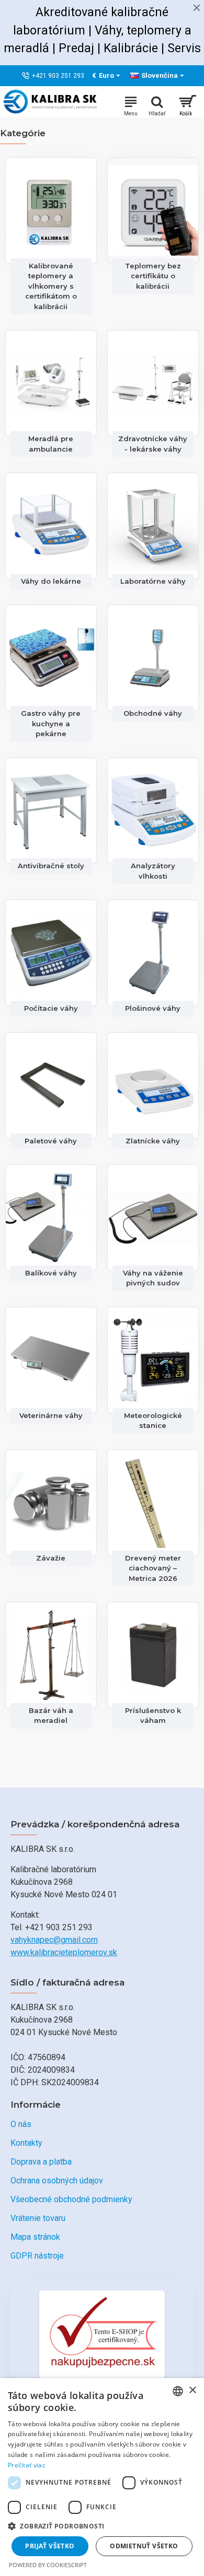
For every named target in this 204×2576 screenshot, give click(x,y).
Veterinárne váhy (51, 1415)
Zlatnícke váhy (153, 1141)
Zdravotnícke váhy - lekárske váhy (153, 444)
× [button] (192, 2390)
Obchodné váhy (153, 713)
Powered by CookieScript (48, 2565)
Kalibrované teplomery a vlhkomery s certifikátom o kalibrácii (51, 286)
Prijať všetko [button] (50, 2546)
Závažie (51, 1558)
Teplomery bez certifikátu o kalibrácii (153, 276)
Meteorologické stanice (153, 1421)
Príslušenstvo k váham (153, 1716)
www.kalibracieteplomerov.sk (64, 1952)
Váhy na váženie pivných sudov (153, 1278)
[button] (102, 2526)
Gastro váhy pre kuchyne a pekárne (51, 723)
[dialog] (102, 2477)
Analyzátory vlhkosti (153, 871)
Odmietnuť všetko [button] (144, 2546)
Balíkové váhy (51, 1273)
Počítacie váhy (51, 1008)
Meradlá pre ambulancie (51, 444)
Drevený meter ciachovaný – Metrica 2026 (153, 1568)
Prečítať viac (27, 2465)
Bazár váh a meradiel (51, 1716)
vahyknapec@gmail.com (54, 1940)
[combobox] (178, 2391)
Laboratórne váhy (153, 581)
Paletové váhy (51, 1141)
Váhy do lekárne (51, 581)
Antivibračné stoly (51, 866)
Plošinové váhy (153, 1008)
